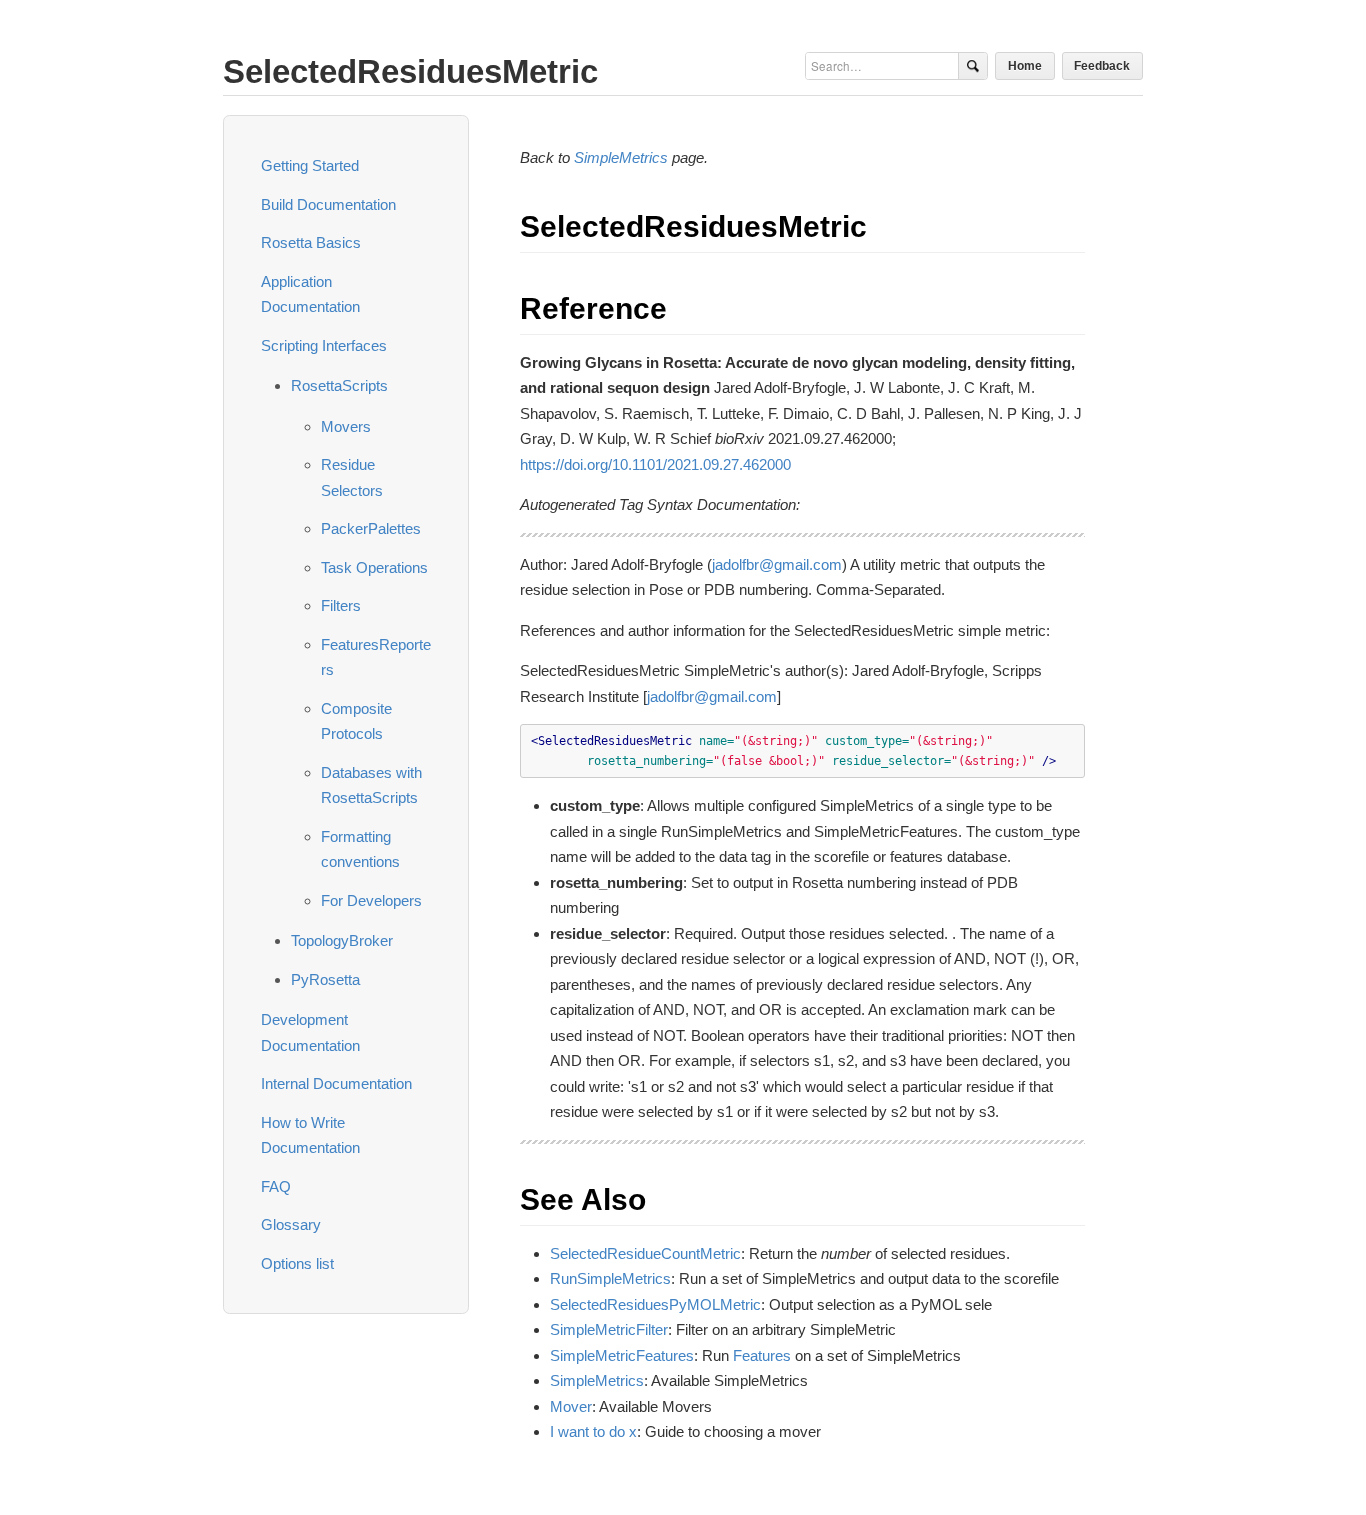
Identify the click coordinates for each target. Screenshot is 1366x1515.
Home (1025, 65)
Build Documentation (328, 204)
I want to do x (593, 1431)
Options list (297, 1263)
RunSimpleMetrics (610, 1278)
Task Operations (374, 567)
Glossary (291, 1224)
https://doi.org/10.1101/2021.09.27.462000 (655, 464)
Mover (571, 1406)
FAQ (276, 1186)
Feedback (1102, 65)
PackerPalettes (371, 528)
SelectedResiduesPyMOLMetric (655, 1304)
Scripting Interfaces (324, 345)
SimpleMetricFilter (609, 1329)
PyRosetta (325, 979)
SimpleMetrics (621, 157)
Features (762, 1355)
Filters (341, 605)
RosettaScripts (339, 385)
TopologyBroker (342, 940)
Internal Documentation (336, 1083)
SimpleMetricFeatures (622, 1355)
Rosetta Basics (311, 242)
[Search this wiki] (972, 66)
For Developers (371, 900)
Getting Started (310, 165)
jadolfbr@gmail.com (777, 564)
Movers (346, 426)
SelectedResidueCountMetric (645, 1253)
